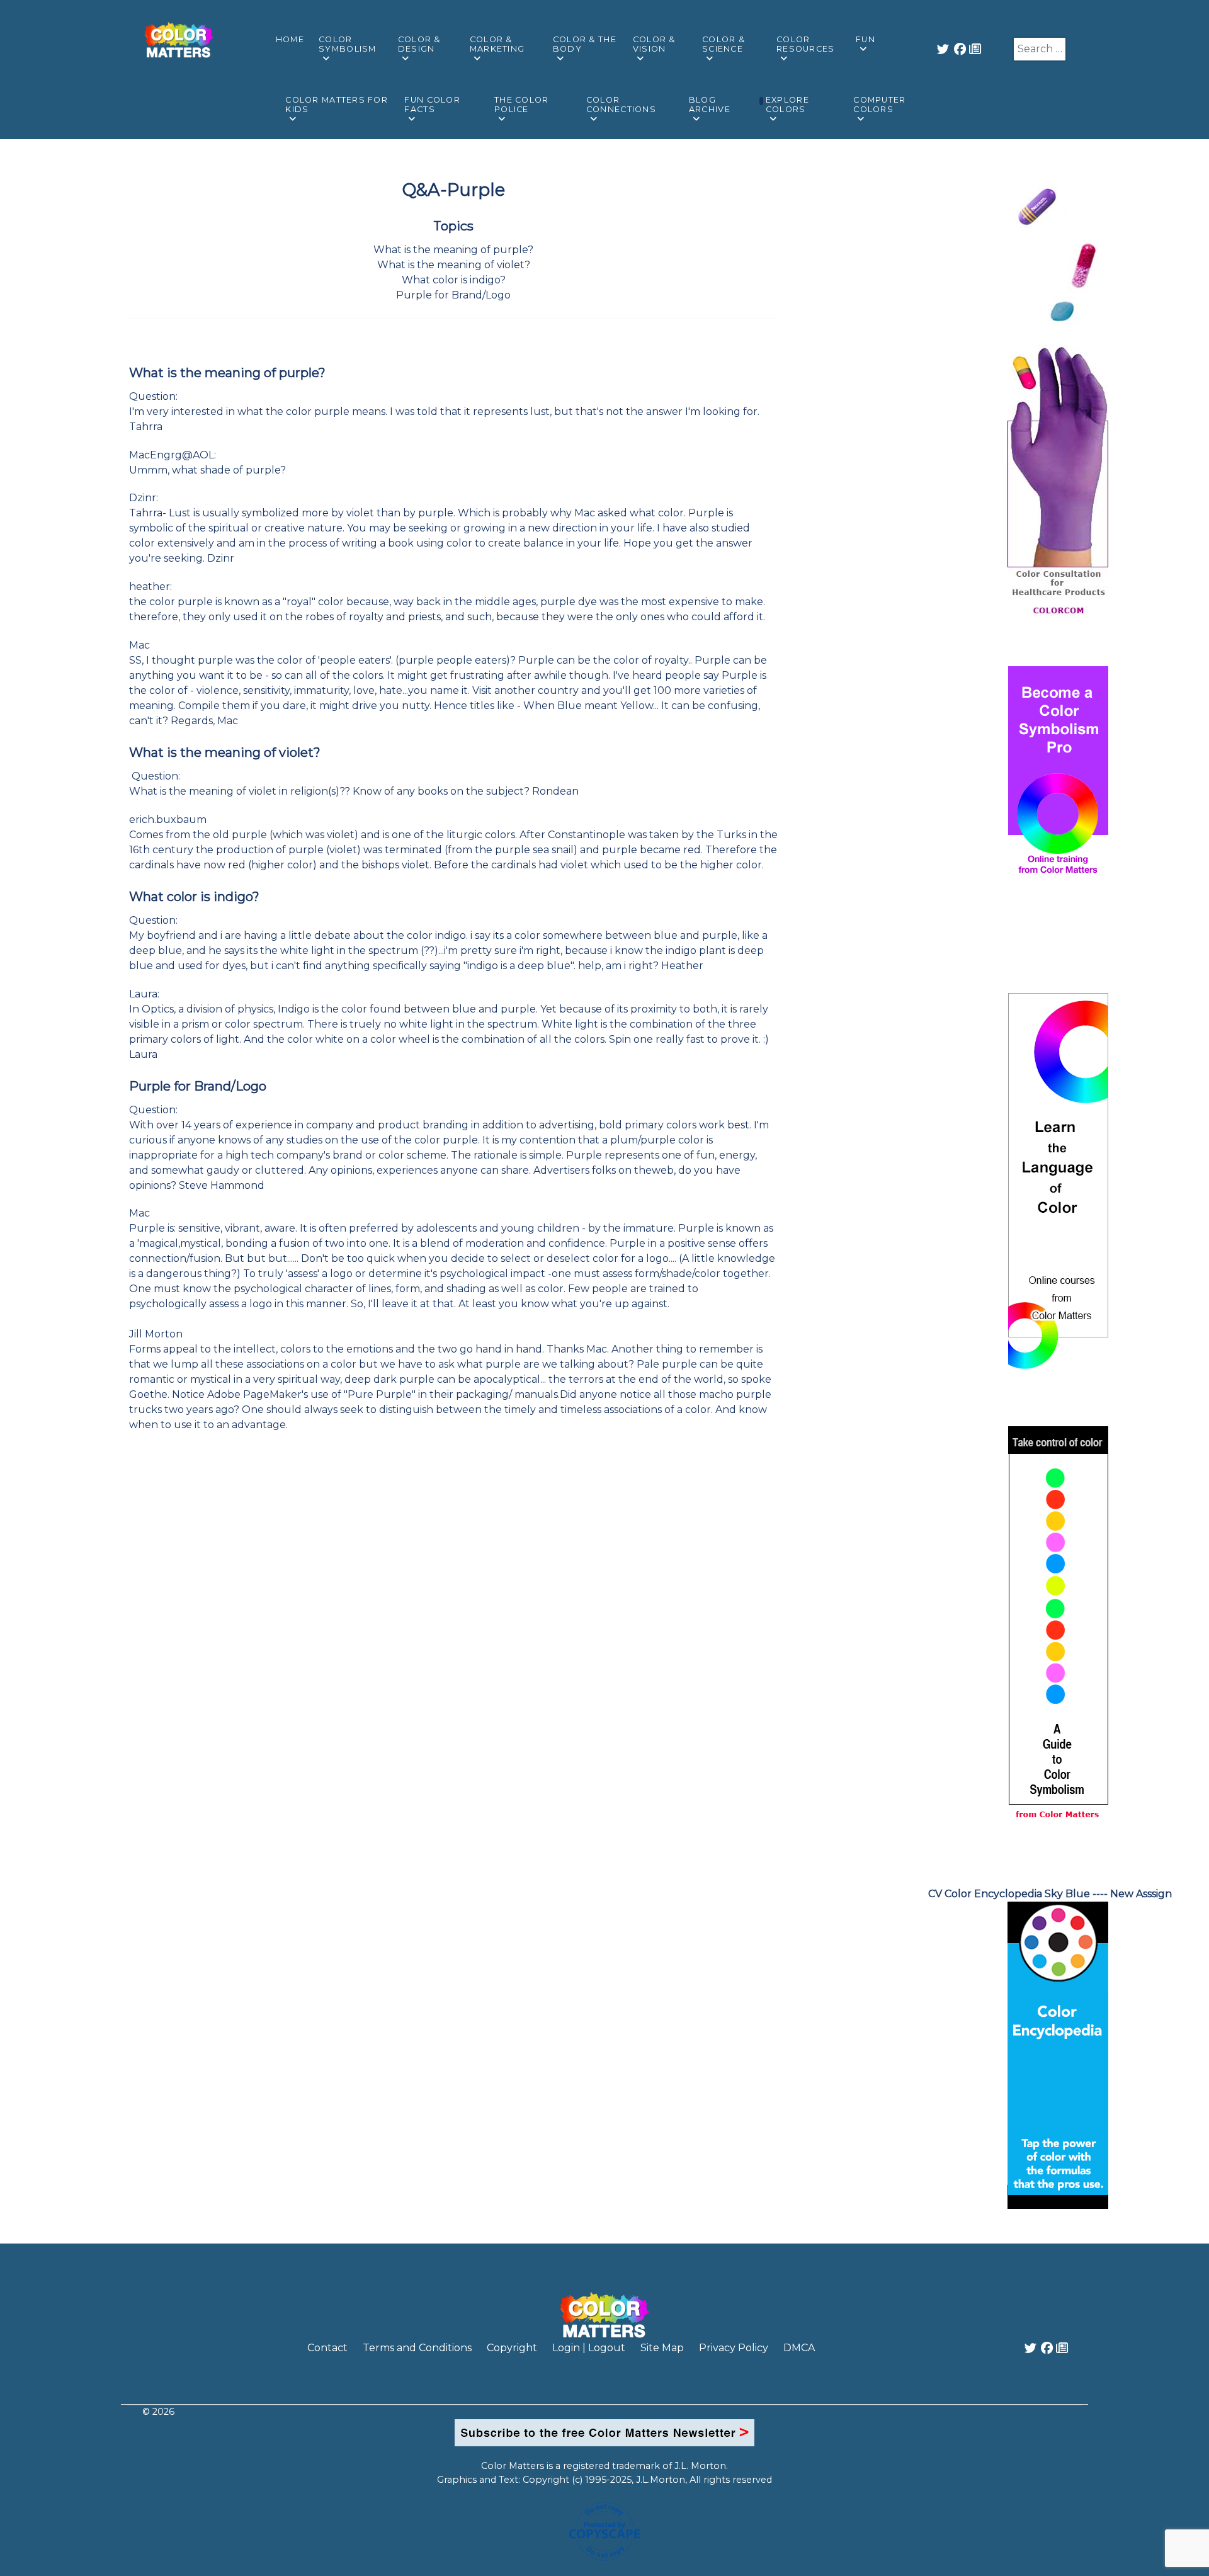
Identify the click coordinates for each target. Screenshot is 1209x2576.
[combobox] (1040, 49)
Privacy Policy (734, 2348)
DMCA (799, 2348)
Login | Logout (589, 2348)
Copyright (512, 2348)
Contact (327, 2348)
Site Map (662, 2348)
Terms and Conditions (417, 2348)
